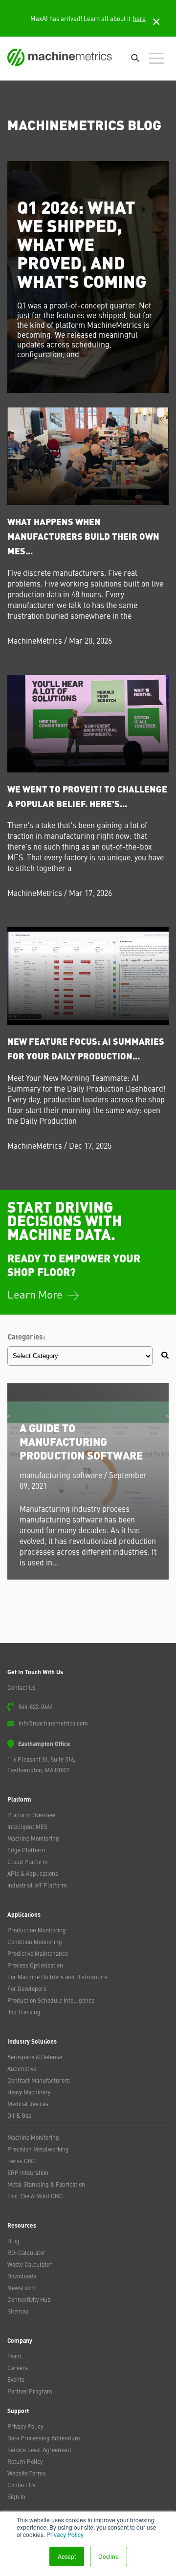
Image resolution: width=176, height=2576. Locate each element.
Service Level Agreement (39, 2450)
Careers (18, 2368)
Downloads (22, 2276)
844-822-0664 (36, 1706)
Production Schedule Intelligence (51, 2000)
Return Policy (25, 2461)
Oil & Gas (19, 2115)
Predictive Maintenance (38, 1953)
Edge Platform (26, 1850)
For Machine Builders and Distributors (57, 1977)
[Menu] (159, 59)
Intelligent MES (27, 1826)
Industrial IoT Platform (37, 1885)
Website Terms (27, 2473)
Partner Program (30, 2391)
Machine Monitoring (33, 1838)
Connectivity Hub (29, 2299)
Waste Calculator (30, 2264)
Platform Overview (31, 1815)
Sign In (16, 2496)
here (139, 18)
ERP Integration (28, 2172)
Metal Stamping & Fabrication (46, 2184)
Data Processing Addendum (44, 2438)
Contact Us (22, 1687)
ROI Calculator (26, 2252)
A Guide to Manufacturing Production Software (81, 1441)
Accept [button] (67, 2556)
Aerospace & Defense (35, 2057)
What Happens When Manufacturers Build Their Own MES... (83, 536)
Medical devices (28, 2104)
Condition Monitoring (35, 1942)
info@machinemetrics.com (53, 1723)
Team (14, 2356)
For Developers (27, 1988)
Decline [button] (109, 2556)
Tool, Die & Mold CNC (35, 2196)
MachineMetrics (35, 640)
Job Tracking (24, 2012)
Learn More (36, 1294)
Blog (13, 2241)
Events (16, 2379)
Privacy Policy (65, 2534)
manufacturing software (61, 1475)
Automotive (22, 2069)
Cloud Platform (28, 1862)
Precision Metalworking (38, 2149)
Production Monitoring (37, 1930)
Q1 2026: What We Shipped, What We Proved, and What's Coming (82, 243)
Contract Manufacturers (39, 2080)
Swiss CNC (22, 2161)
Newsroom (22, 2288)
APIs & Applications (33, 1873)
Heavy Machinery (29, 2092)
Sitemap (18, 2311)
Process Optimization (35, 1965)
